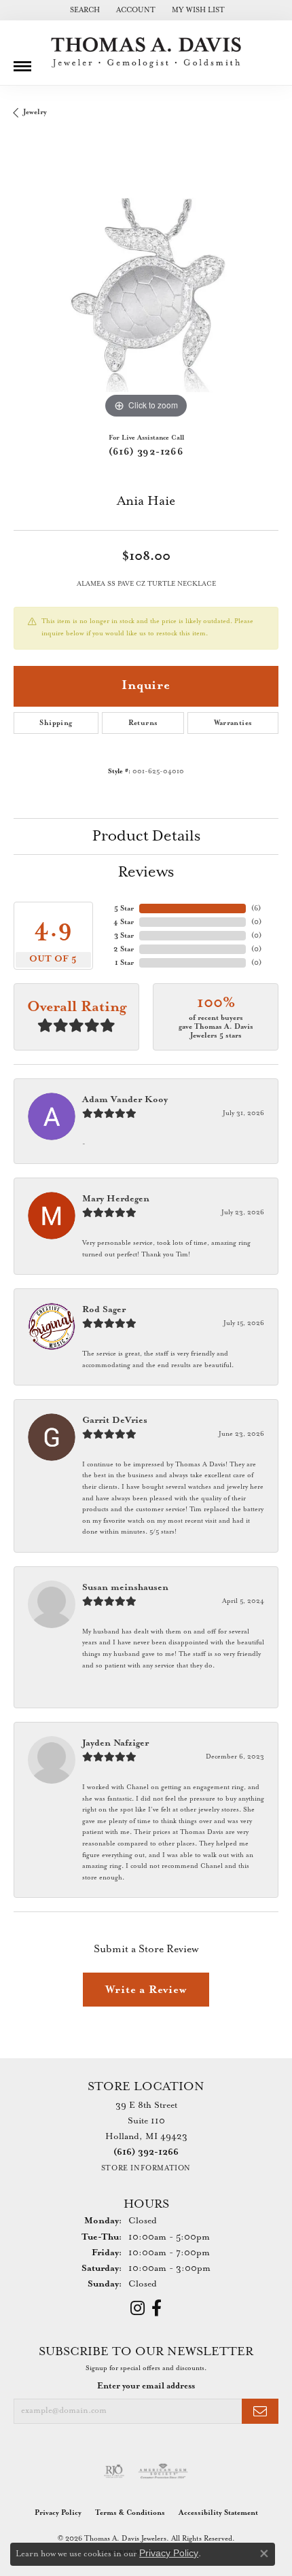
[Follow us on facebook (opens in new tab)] (157, 2308)
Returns (143, 723)
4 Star (124, 922)
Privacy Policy (58, 2513)
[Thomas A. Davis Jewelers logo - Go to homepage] (146, 53)
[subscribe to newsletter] (260, 2411)
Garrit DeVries (115, 1421)
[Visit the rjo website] (114, 2471)
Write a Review (146, 1990)
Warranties (233, 723)
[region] (146, 289)
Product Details (146, 836)
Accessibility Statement (218, 2513)
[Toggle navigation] (22, 61)
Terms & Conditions (130, 2513)
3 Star (124, 936)
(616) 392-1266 (146, 452)
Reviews (146, 872)
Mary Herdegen (116, 1199)
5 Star (124, 908)
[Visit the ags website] (163, 2471)
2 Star (124, 949)
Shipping (56, 723)
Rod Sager (104, 1310)
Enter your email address (146, 2386)
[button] (84, 10)
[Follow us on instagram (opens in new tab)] (138, 2308)
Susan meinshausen (125, 1588)
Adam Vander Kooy (125, 1100)
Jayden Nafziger (115, 1743)
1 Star (124, 963)
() (256, 908)
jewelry (35, 112)
